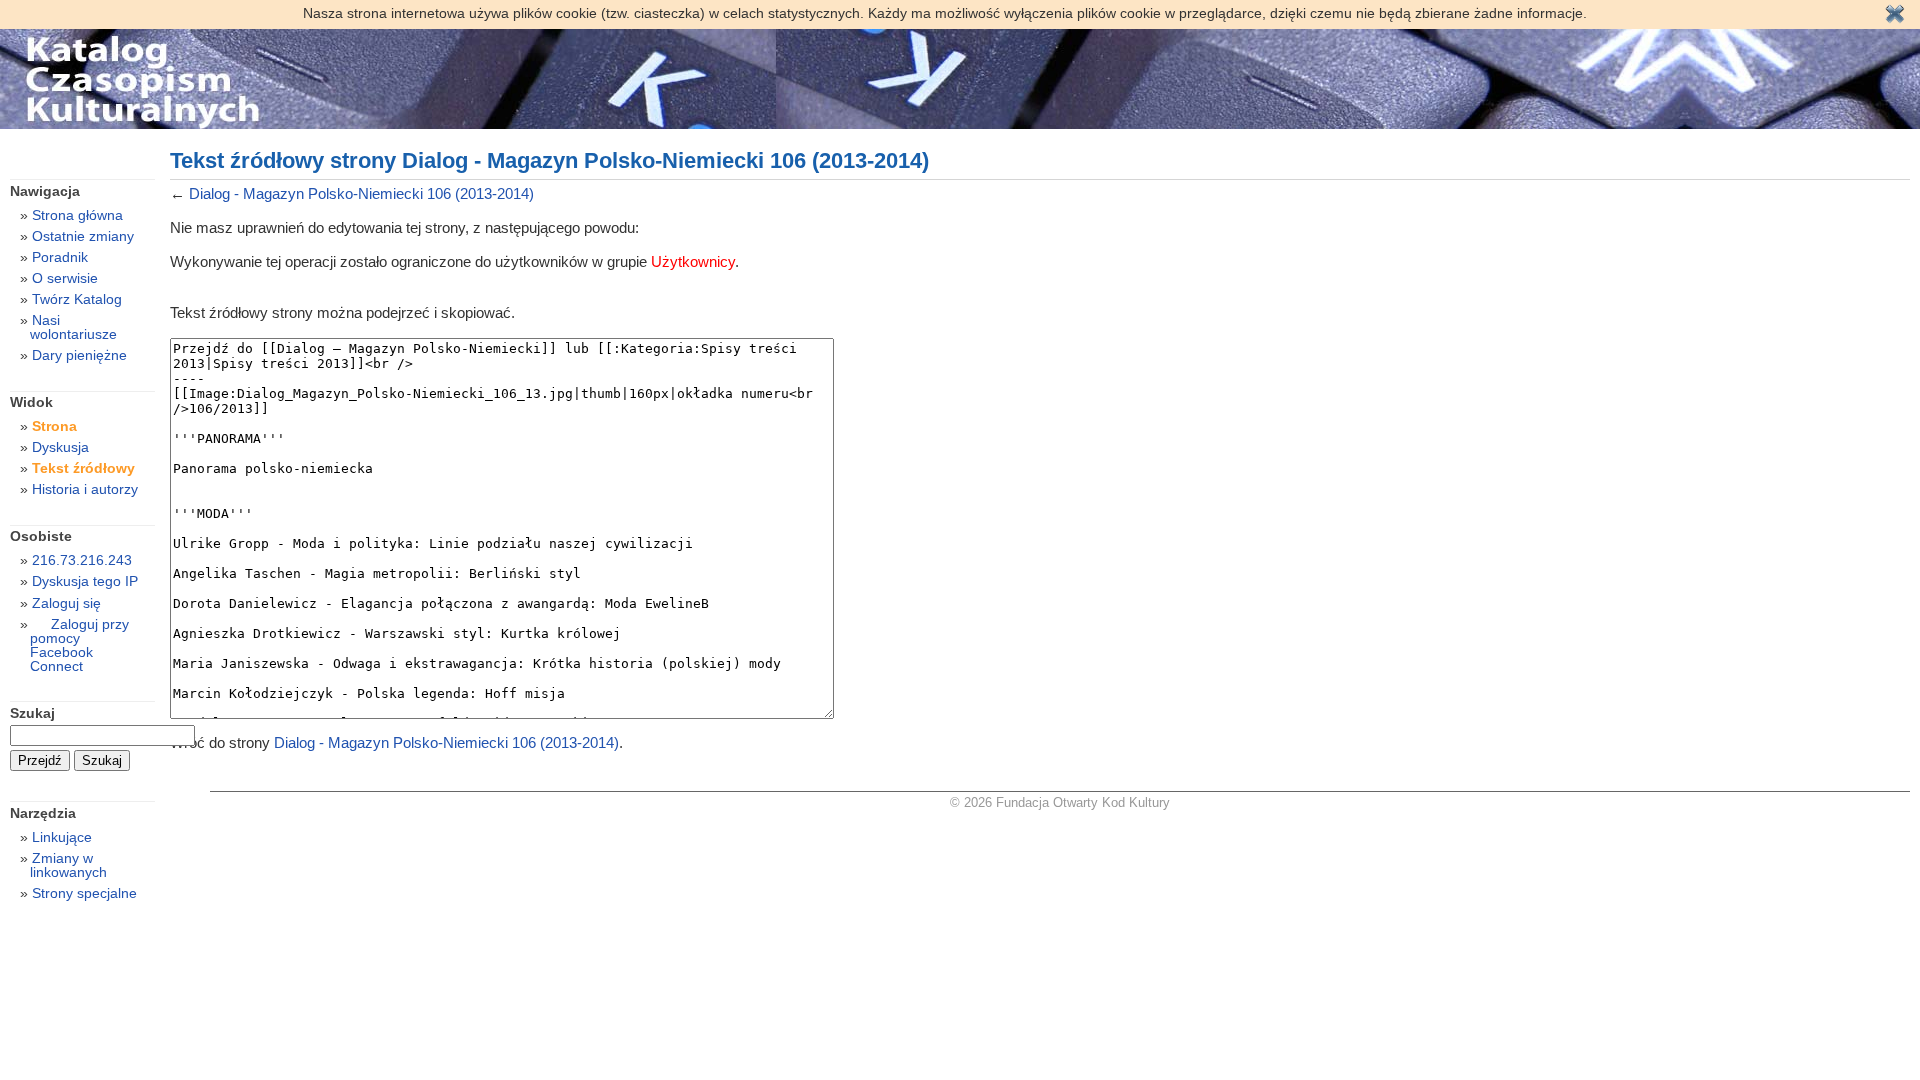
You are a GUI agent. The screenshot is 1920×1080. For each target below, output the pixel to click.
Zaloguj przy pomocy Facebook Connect (79, 645)
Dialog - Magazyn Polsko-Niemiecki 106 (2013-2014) (361, 193)
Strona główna (77, 215)
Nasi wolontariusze (73, 327)
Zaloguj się (66, 603)
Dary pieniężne (79, 355)
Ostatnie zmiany (83, 236)
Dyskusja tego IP (85, 581)
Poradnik (60, 257)
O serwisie (65, 278)
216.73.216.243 (82, 560)
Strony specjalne (84, 893)
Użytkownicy (693, 261)
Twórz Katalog (77, 299)
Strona (54, 426)
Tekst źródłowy (83, 468)
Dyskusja (60, 447)
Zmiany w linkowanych (68, 865)
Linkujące (62, 837)
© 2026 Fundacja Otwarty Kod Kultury (1060, 802)
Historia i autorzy (85, 489)
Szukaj (32, 713)
